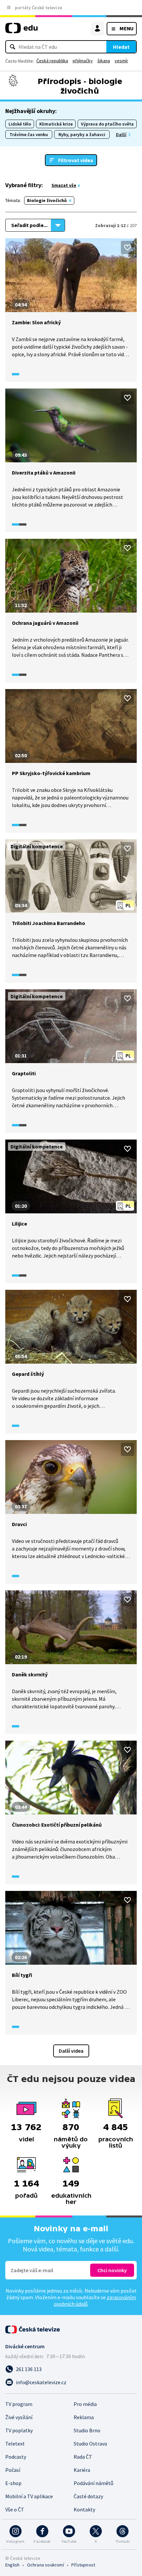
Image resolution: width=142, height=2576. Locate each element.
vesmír (121, 61)
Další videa (71, 2051)
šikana (104, 61)
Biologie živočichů (47, 200)
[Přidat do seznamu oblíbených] (127, 247)
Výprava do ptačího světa (107, 124)
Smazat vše (64, 185)
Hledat (121, 47)
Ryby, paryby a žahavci (82, 134)
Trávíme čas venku (29, 134)
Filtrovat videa (76, 160)
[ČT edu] (21, 31)
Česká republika (52, 61)
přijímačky (83, 61)
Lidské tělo (20, 124)
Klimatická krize (56, 124)
